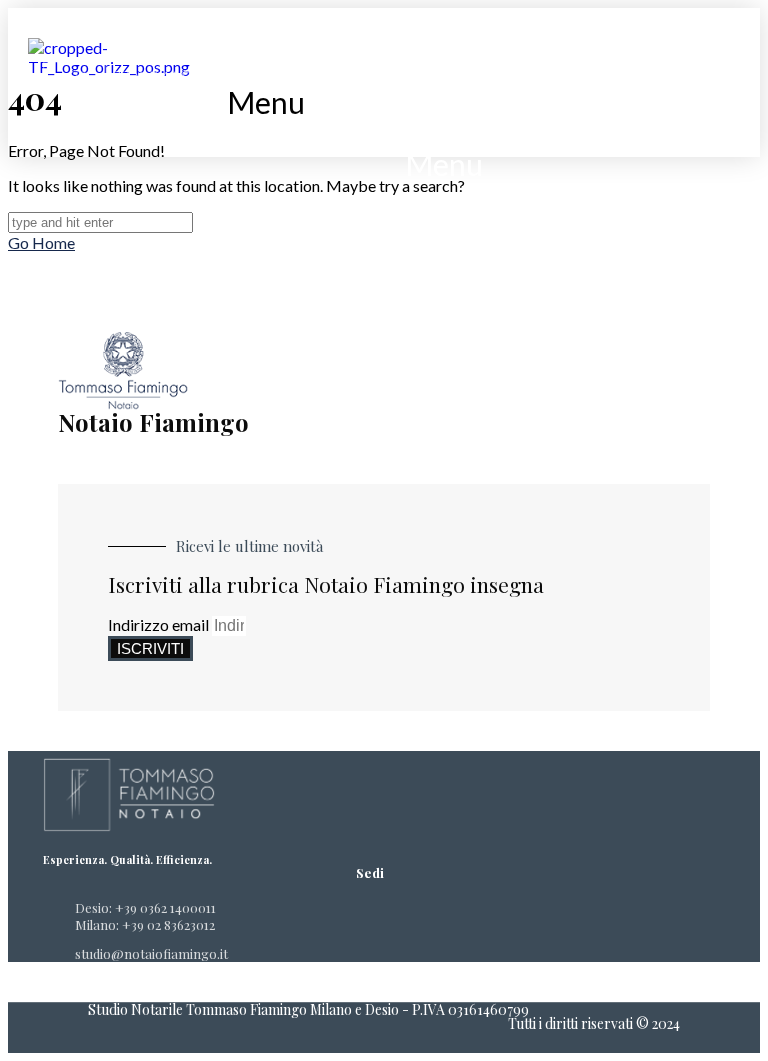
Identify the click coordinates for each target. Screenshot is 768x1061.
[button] (266, 101)
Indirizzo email (160, 624)
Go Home (41, 242)
